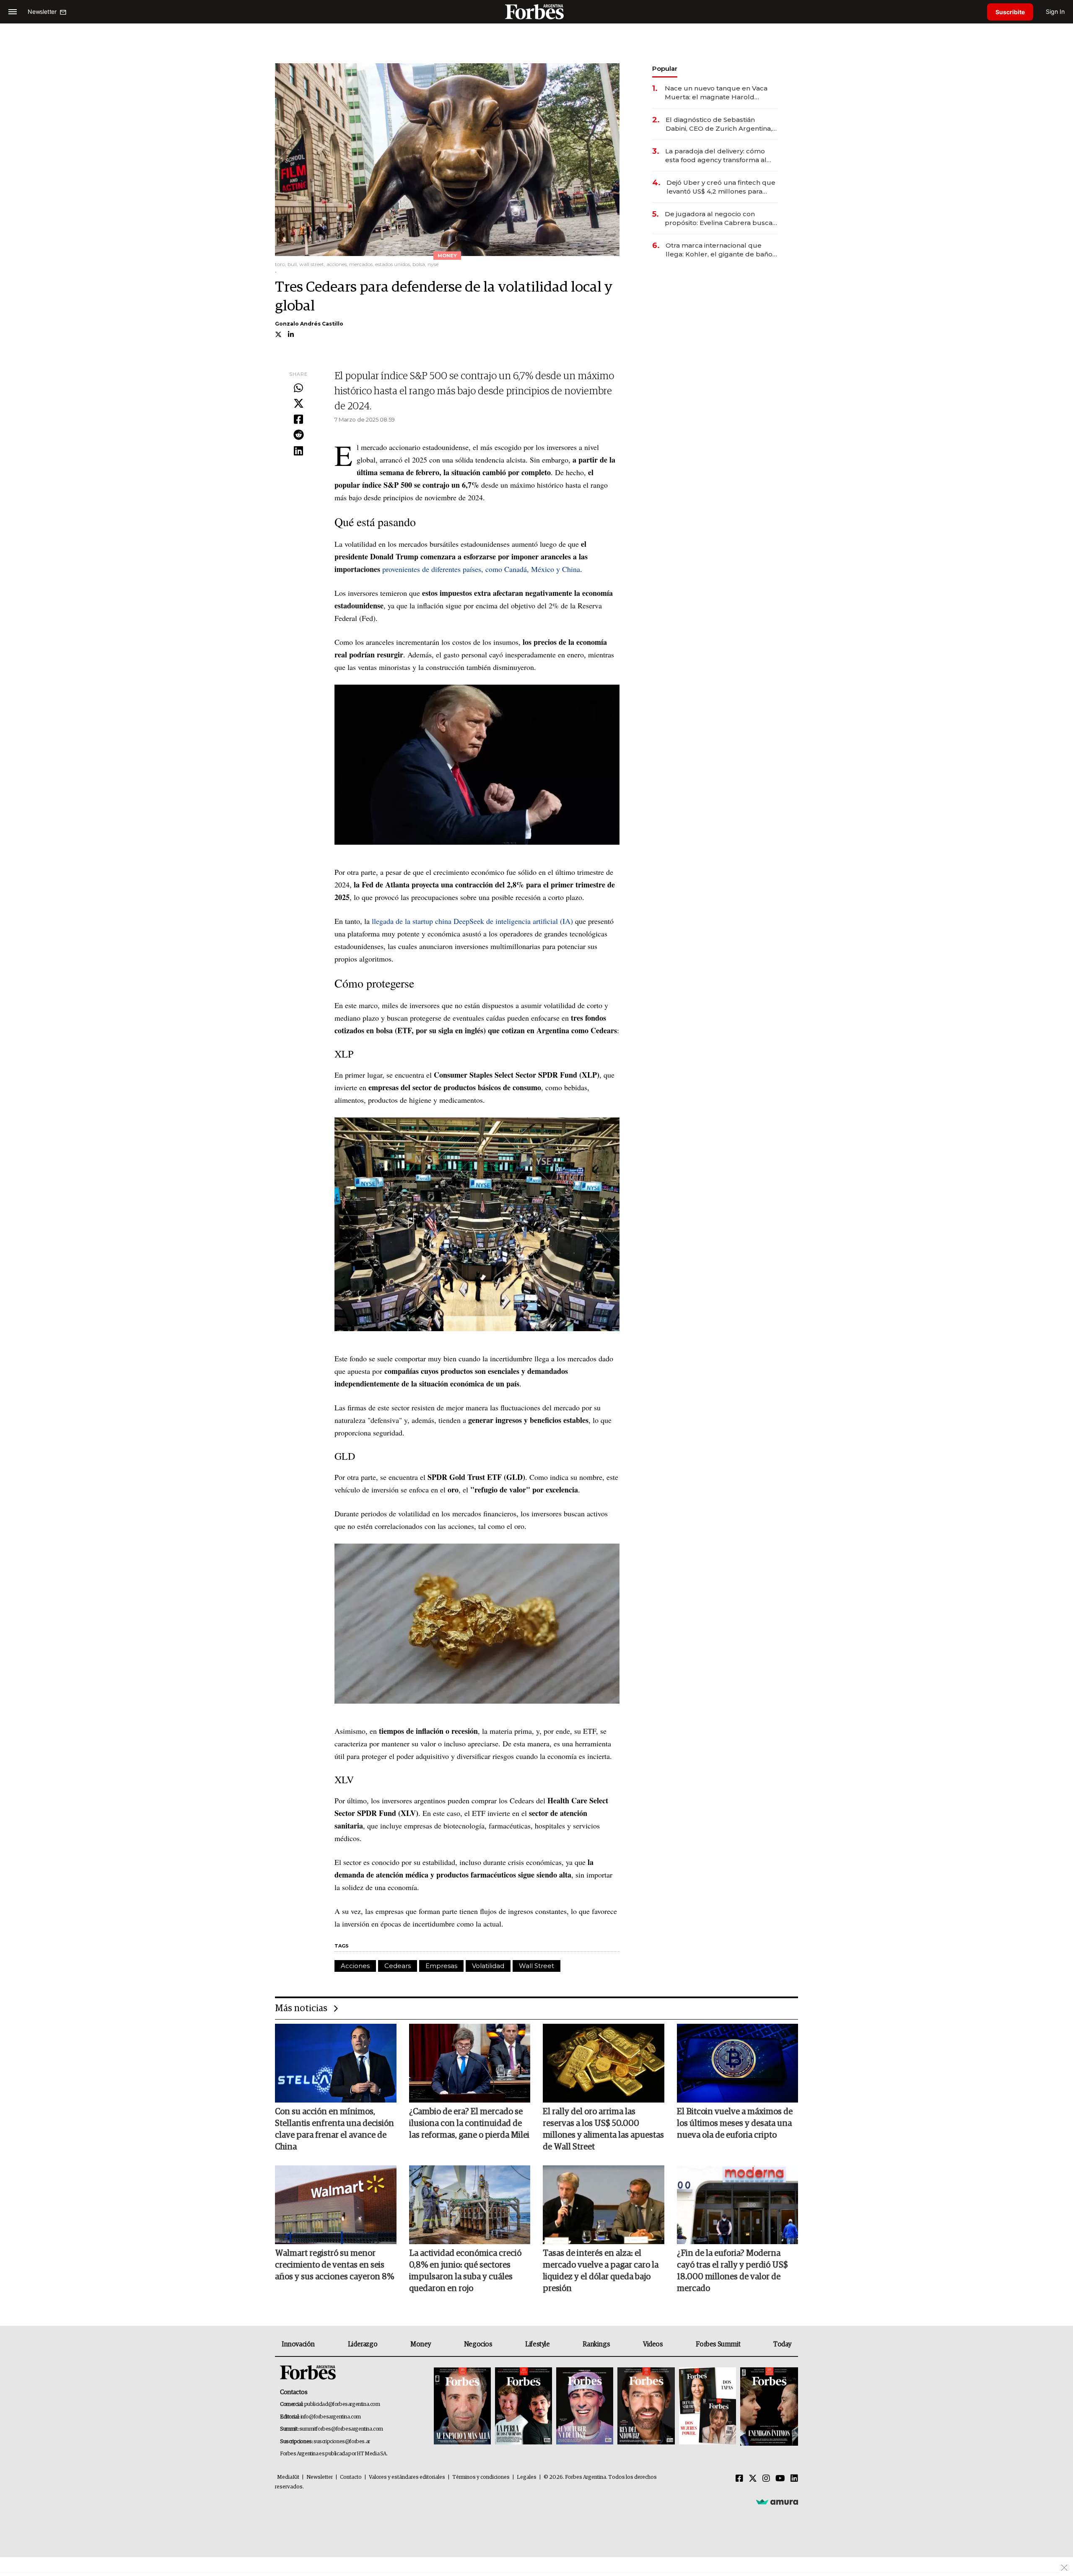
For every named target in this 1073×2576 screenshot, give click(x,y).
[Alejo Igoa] (585, 2407)
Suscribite (1010, 12)
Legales (527, 2477)
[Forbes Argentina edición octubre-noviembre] (708, 2407)
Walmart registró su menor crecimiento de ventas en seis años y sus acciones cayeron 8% (334, 2265)
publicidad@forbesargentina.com (342, 2404)
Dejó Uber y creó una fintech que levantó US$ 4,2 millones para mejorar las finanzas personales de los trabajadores (721, 187)
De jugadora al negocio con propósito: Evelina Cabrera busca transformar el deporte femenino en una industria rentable (719, 219)
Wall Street (536, 1966)
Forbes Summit (718, 2344)
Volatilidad (488, 1966)
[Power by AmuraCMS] (777, 2502)
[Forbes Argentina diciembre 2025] (646, 2407)
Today (782, 2344)
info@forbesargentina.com (331, 2417)
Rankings (596, 2344)
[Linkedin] (298, 451)
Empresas (441, 1966)
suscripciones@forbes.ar (342, 2442)
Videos (653, 2344)
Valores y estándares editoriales (407, 2477)
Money (421, 2344)
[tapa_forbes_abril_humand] (524, 2407)
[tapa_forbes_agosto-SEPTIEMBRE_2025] (768, 2407)
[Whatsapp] (298, 388)
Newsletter (320, 2477)
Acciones (355, 1966)
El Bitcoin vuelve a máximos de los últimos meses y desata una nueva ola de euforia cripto (735, 2123)
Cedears (398, 1966)
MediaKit (288, 2477)
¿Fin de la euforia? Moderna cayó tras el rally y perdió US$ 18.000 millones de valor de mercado (732, 2271)
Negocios (478, 2344)
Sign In (1055, 12)
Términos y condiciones (481, 2477)
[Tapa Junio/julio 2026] (462, 2407)
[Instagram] (766, 2479)
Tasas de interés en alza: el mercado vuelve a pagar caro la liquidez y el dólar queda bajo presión (601, 2271)
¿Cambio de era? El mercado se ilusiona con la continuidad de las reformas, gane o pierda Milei (469, 2123)
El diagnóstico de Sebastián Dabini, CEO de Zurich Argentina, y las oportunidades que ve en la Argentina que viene (721, 124)
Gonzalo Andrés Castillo (309, 324)
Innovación (298, 2344)
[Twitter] (298, 404)
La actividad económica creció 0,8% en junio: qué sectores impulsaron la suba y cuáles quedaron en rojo (465, 2271)
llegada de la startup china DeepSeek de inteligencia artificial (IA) (472, 921)
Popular (665, 69)
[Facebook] (298, 420)
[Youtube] (780, 2479)
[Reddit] (298, 435)
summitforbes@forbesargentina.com (341, 2429)
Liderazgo (363, 2344)
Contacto (351, 2477)
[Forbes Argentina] (536, 12)
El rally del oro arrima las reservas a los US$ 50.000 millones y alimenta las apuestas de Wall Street (603, 2129)
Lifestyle (537, 2344)
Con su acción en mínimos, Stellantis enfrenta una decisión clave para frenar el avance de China (334, 2129)
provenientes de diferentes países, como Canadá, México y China (481, 569)
